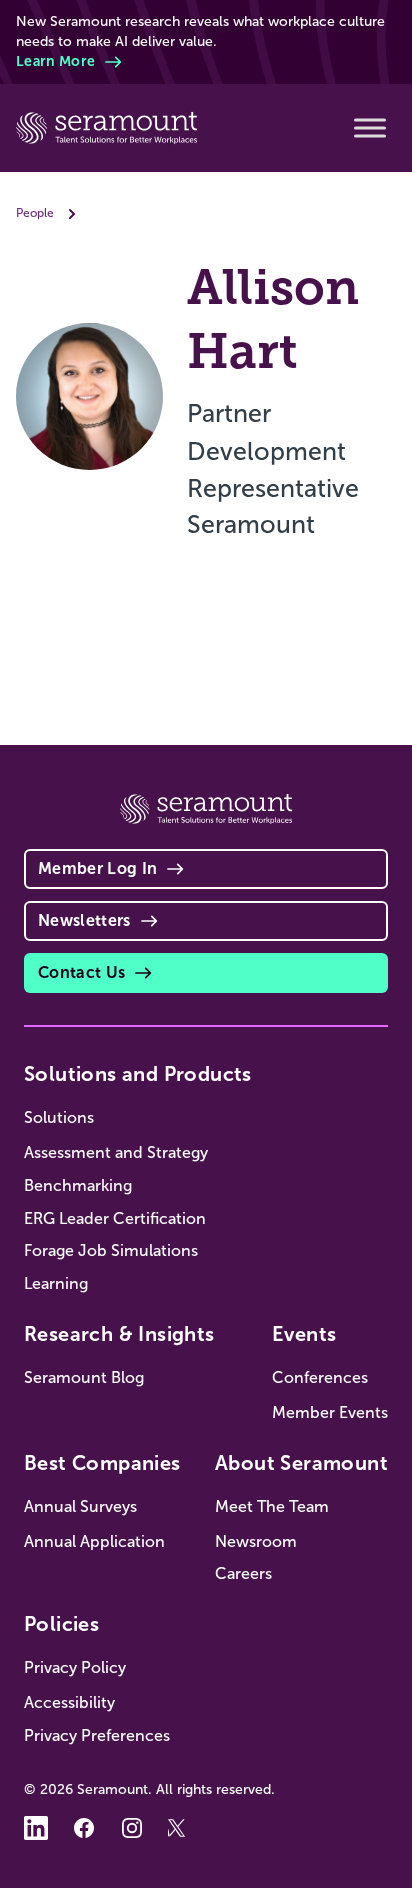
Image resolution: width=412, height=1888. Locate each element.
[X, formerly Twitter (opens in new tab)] (180, 1828)
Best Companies (102, 1463)
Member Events (330, 1412)
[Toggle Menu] (370, 128)
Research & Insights (119, 1334)
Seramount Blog (84, 1377)
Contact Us (81, 972)
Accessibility (69, 1702)
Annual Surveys (80, 1506)
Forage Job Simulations (111, 1250)
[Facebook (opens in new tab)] (84, 1828)
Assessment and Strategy (116, 1152)
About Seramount (301, 1463)
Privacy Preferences (97, 1735)
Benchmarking (78, 1185)
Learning (56, 1283)
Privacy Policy (75, 1667)
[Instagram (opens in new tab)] (132, 1828)
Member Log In (97, 868)
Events (304, 1334)
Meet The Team (272, 1506)
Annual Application (94, 1541)
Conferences (320, 1377)
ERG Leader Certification (115, 1218)
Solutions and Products (138, 1074)
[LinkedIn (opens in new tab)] (36, 1828)
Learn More (55, 61)
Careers (243, 1573)
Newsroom (256, 1541)
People (35, 213)
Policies (61, 1624)
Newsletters (84, 920)
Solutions (59, 1117)
